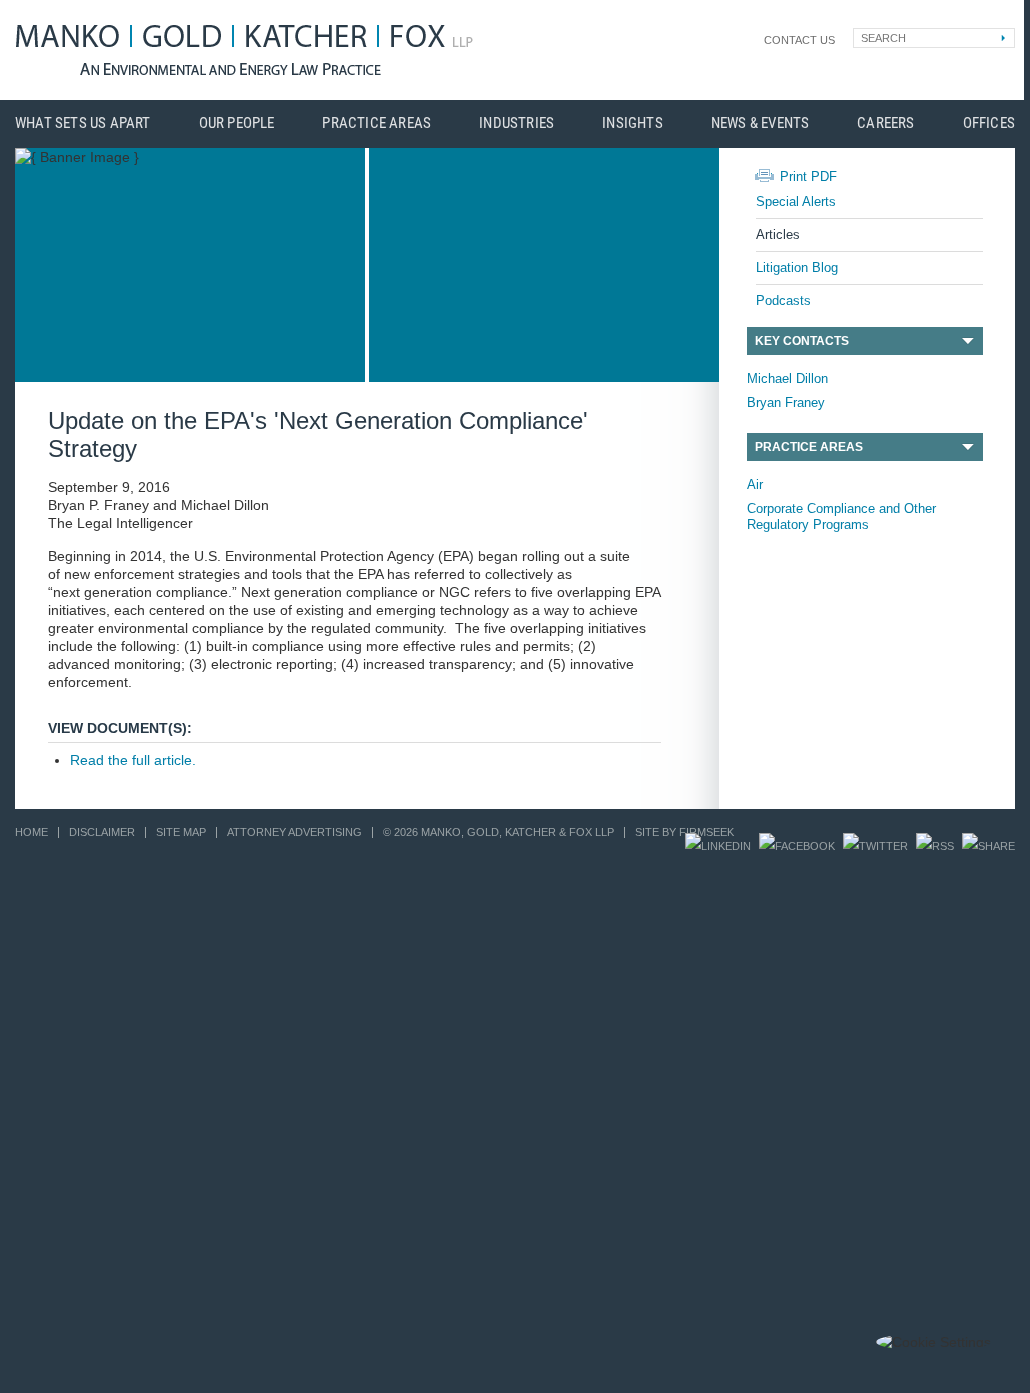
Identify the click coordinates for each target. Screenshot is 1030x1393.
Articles (778, 234)
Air (755, 484)
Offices (989, 123)
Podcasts (783, 300)
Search (883, 38)
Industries (516, 123)
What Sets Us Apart (83, 123)
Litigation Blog (797, 267)
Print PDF (808, 176)
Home (31, 832)
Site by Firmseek (684, 832)
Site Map (181, 832)
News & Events (760, 123)
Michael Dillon (787, 378)
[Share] (988, 846)
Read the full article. (133, 760)
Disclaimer (102, 832)
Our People (237, 123)
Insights (632, 123)
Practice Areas (376, 123)
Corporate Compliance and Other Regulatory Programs (841, 516)
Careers (885, 123)
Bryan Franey (786, 402)
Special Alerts (796, 201)
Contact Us (799, 40)
